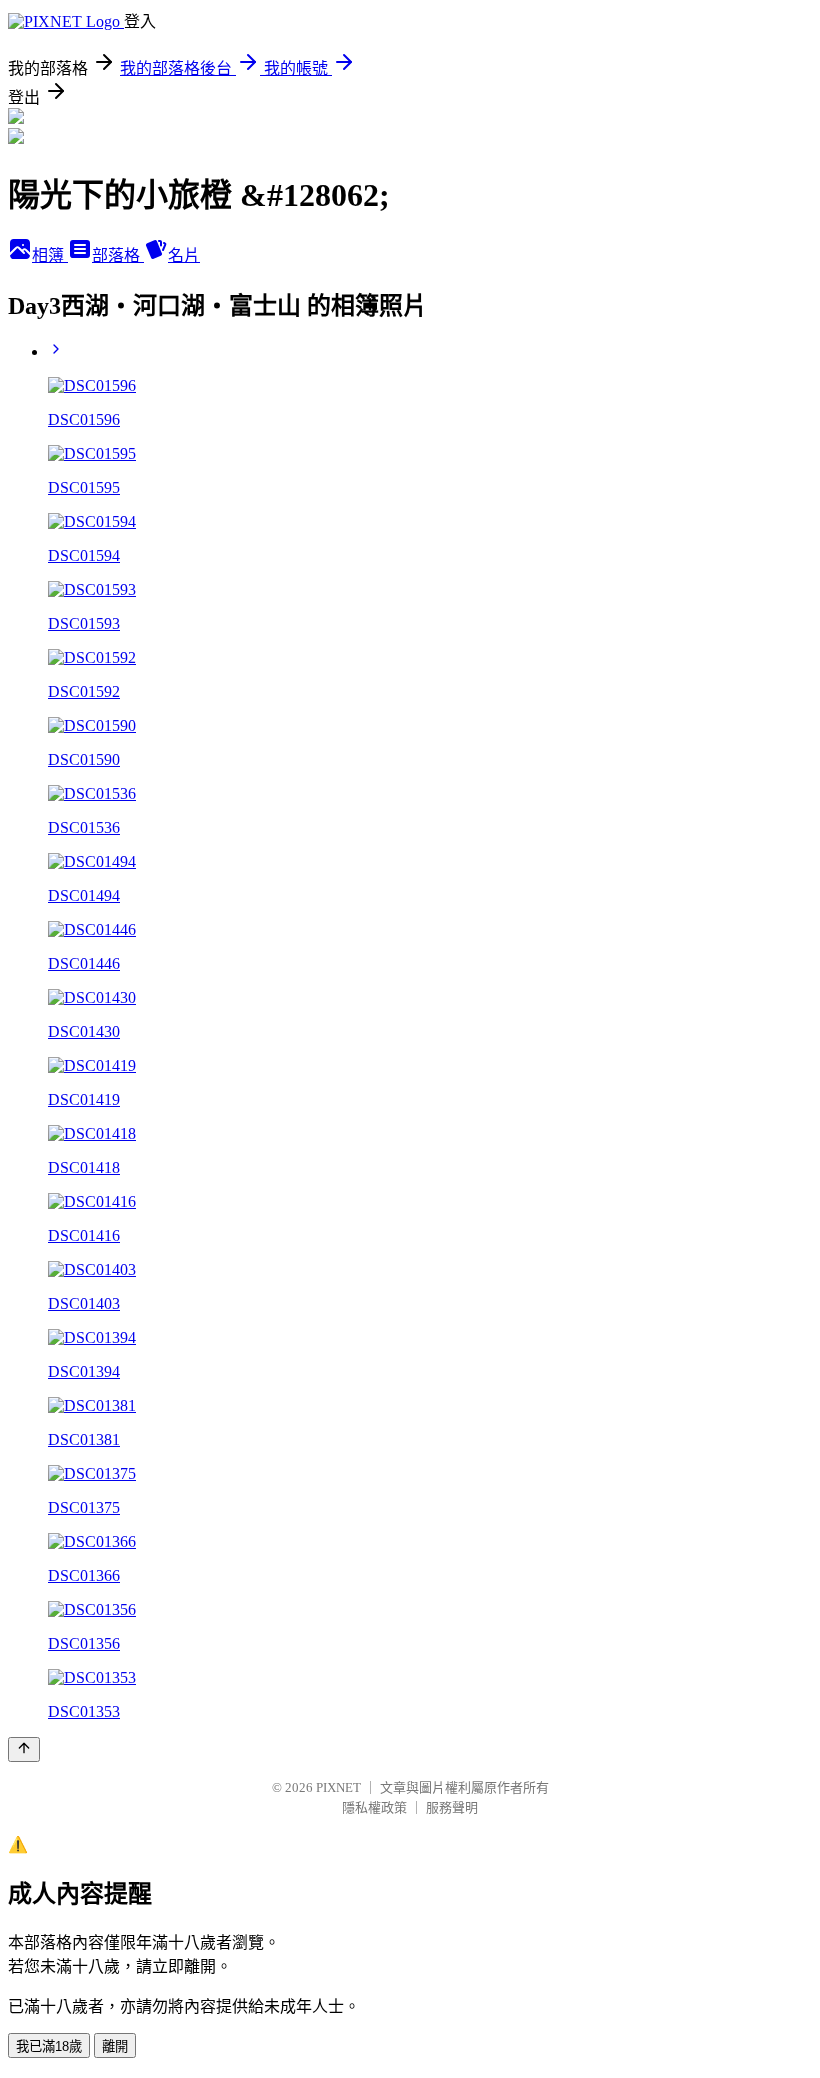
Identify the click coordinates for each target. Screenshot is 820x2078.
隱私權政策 (374, 1807)
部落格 (118, 255)
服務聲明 (452, 1807)
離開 (115, 2046)
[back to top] (24, 1749)
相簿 (50, 255)
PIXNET (338, 1787)
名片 (184, 255)
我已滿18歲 (49, 2046)
